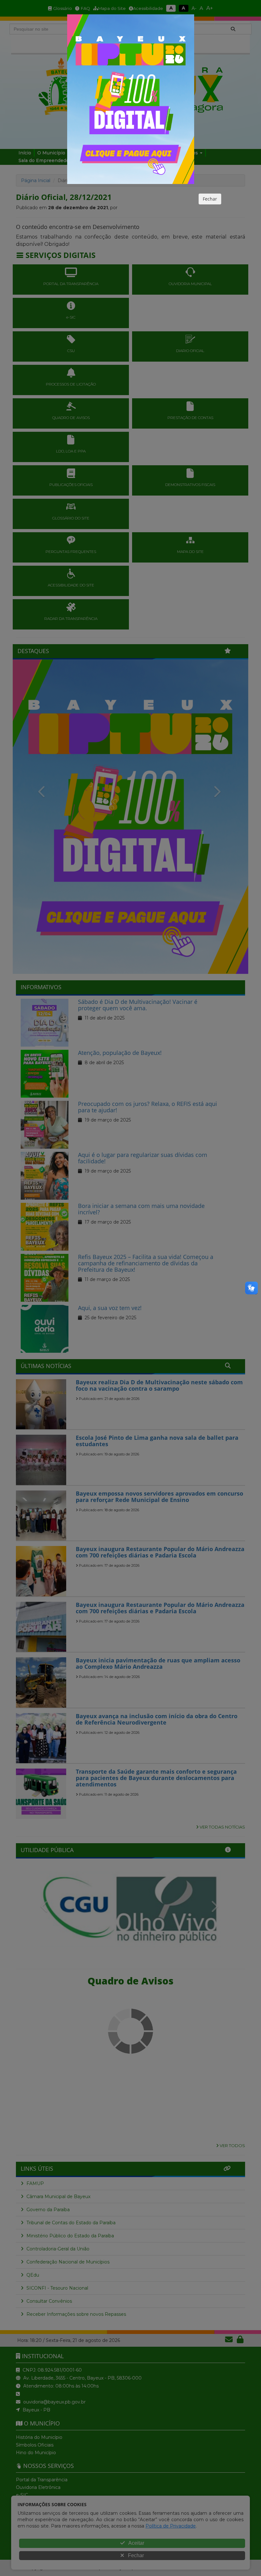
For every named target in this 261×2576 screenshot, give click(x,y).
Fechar (210, 199)
